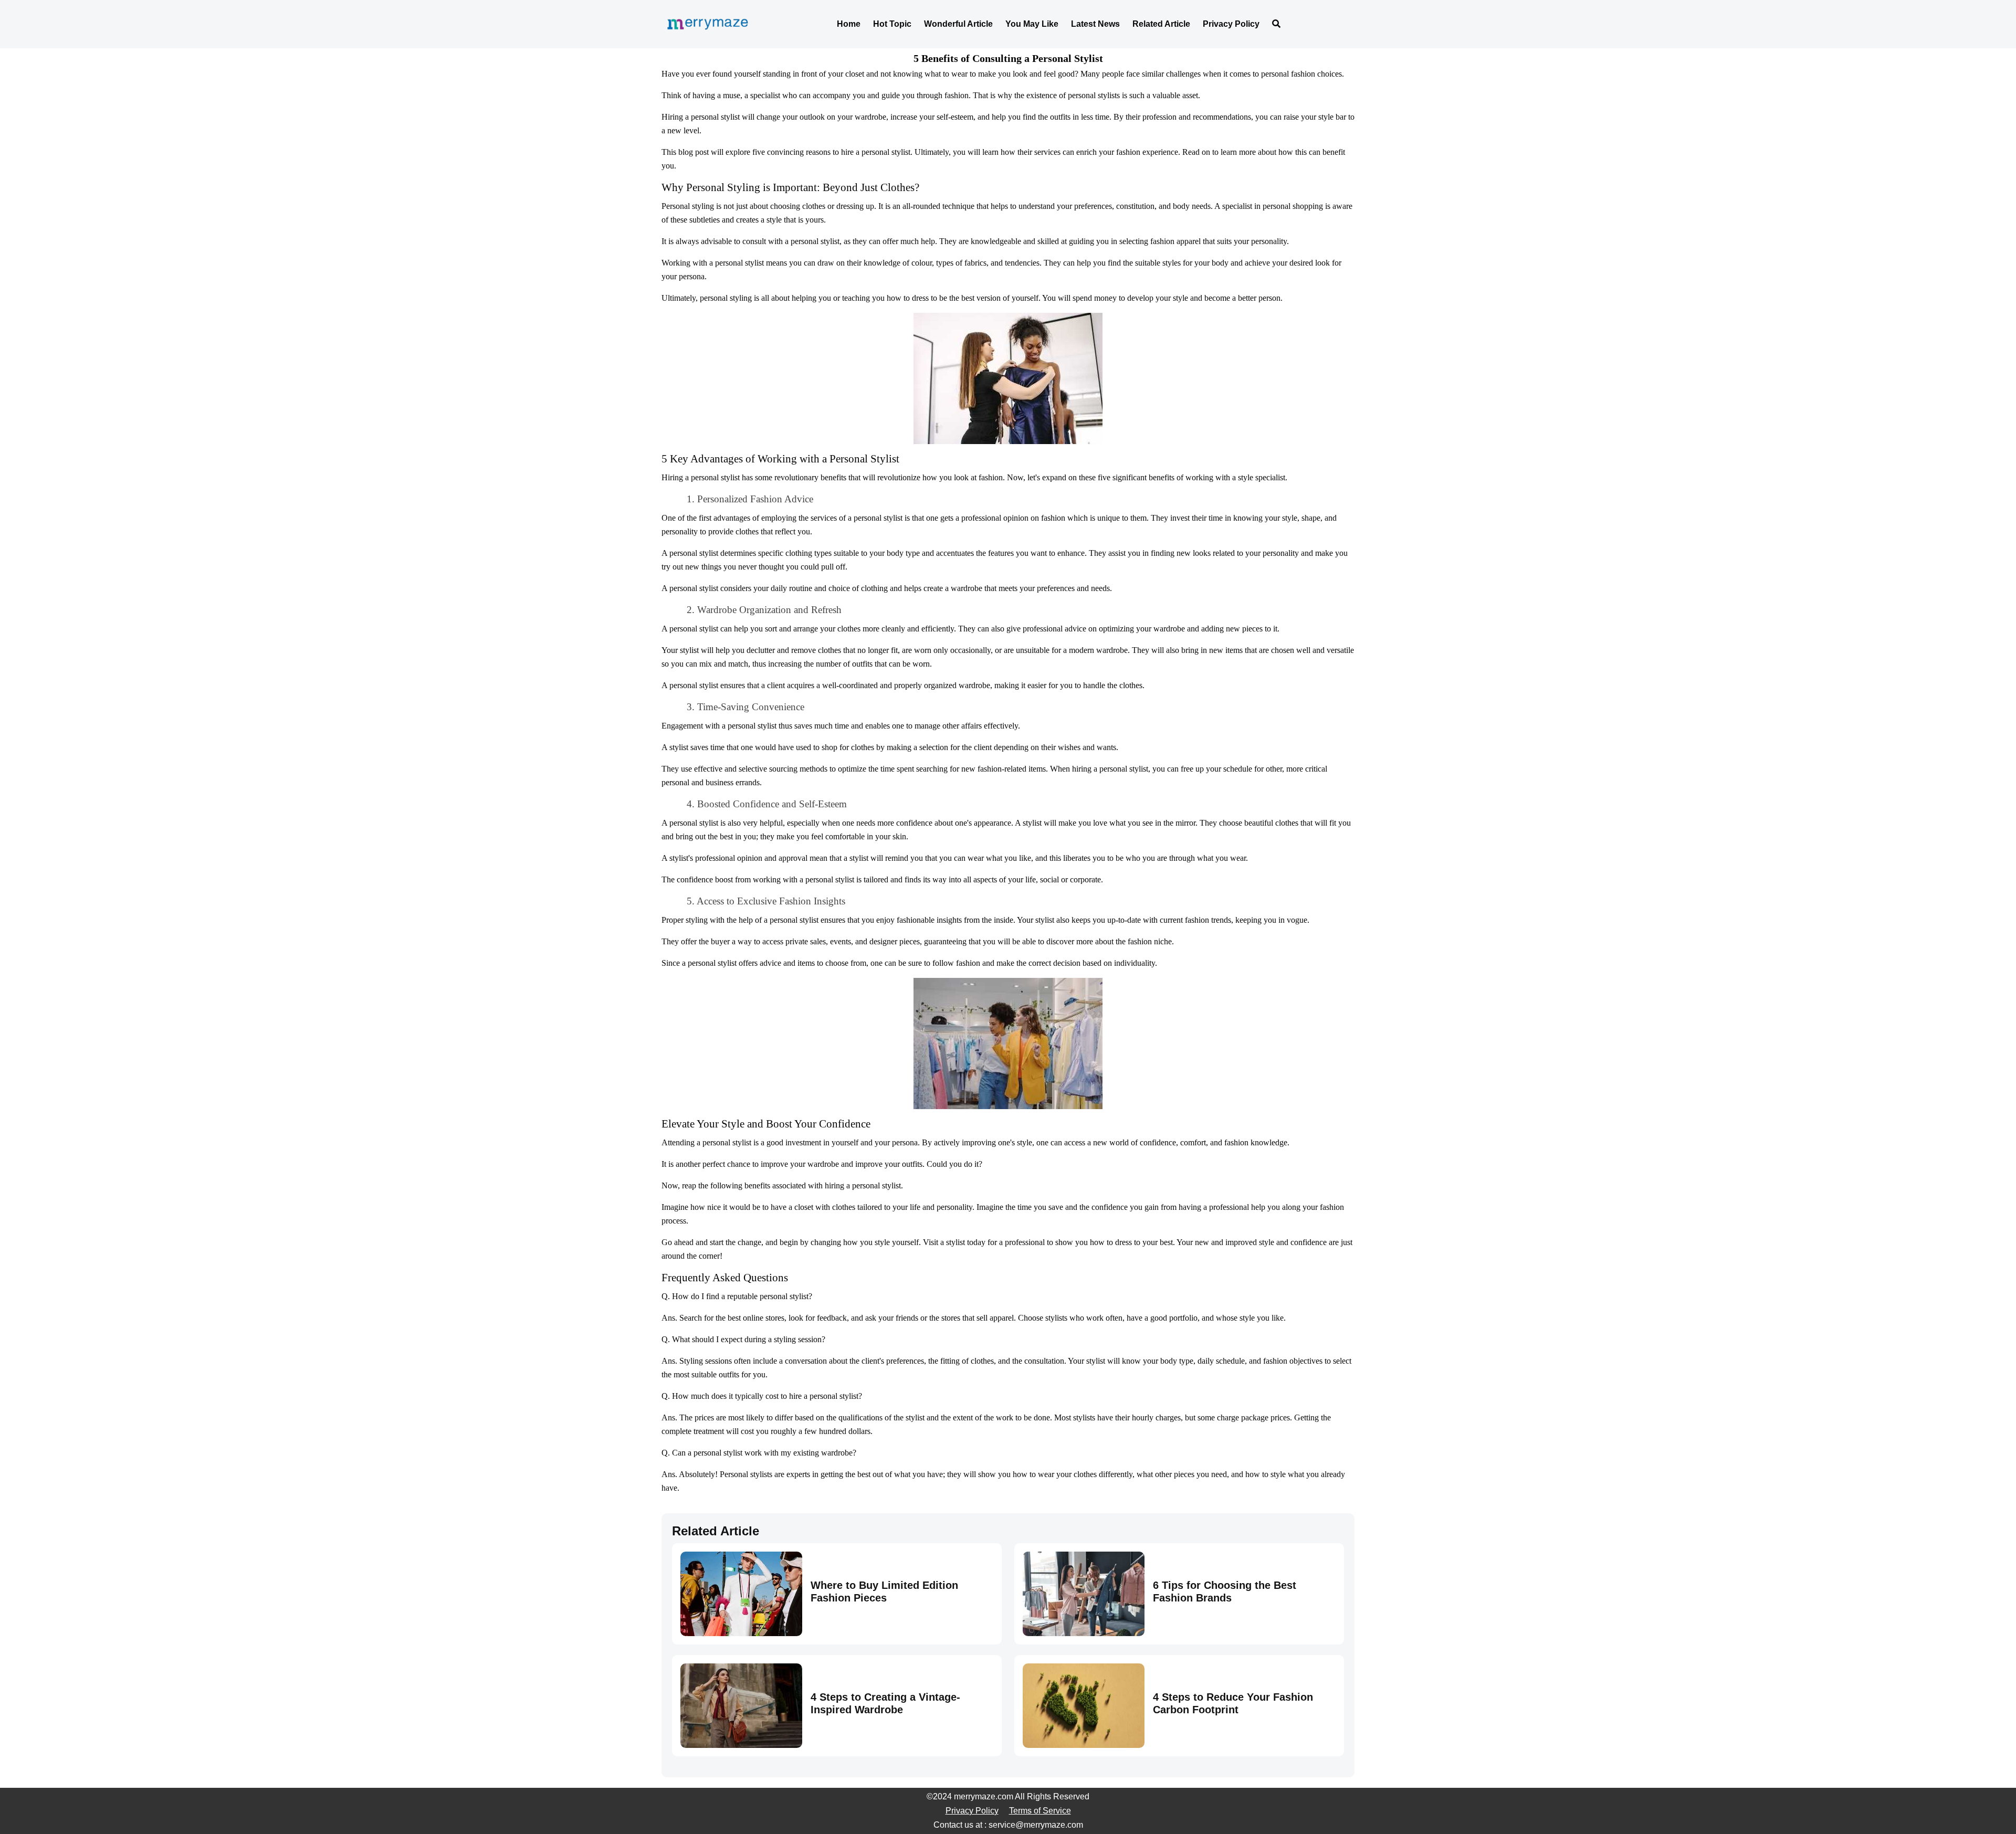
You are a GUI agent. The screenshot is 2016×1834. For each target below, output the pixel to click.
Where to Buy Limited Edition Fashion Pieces (884, 1591)
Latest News (1095, 24)
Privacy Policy (1231, 24)
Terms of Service (1040, 1811)
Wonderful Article (958, 24)
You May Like (1032, 24)
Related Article (1161, 24)
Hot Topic (892, 24)
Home (849, 24)
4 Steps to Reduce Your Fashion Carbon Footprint (1233, 1703)
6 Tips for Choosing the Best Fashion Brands (1225, 1591)
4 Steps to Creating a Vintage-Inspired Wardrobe (885, 1703)
